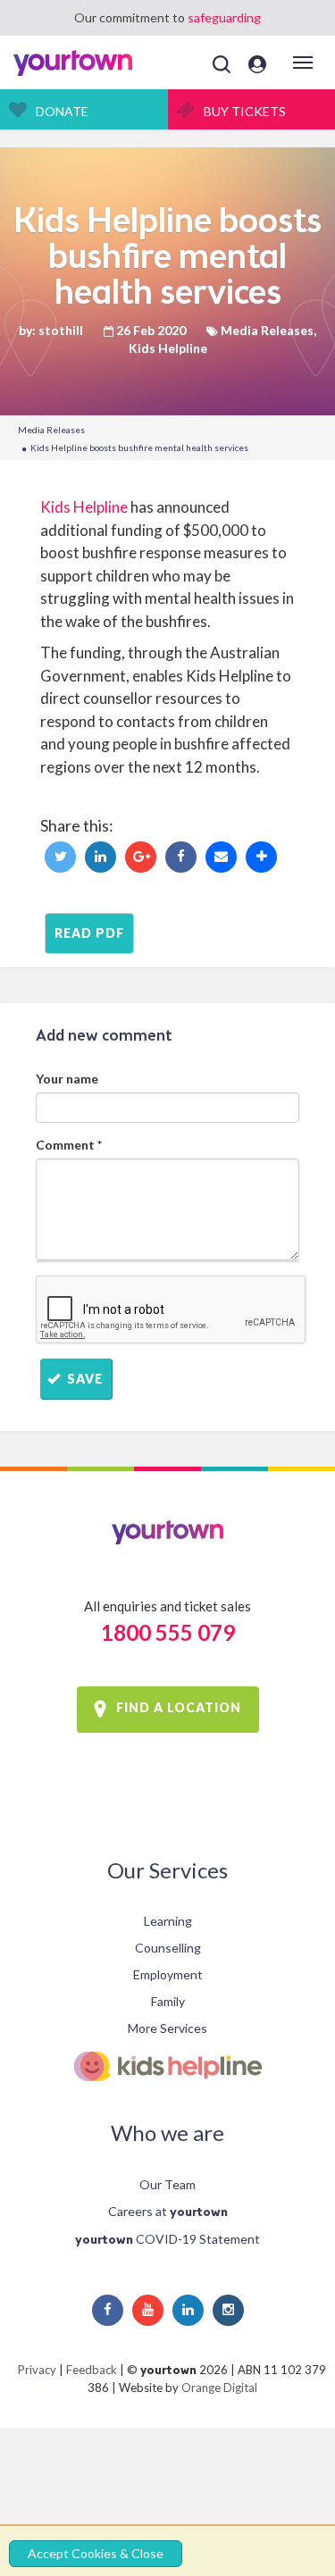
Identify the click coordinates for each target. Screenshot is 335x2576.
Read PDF (89, 933)
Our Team (167, 2184)
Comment (69, 1145)
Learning (168, 1921)
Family (168, 2001)
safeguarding (224, 17)
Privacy (37, 2370)
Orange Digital (219, 2388)
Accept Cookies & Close (96, 2553)
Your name (67, 1079)
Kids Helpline (84, 507)
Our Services (167, 1870)
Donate (62, 111)
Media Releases (51, 430)
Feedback (92, 2370)
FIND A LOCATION (179, 1708)
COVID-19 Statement (167, 2239)
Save (83, 1379)
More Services (167, 2028)
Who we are (167, 2133)
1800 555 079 (168, 1632)
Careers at (168, 2211)
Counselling (168, 1948)
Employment (168, 1974)
